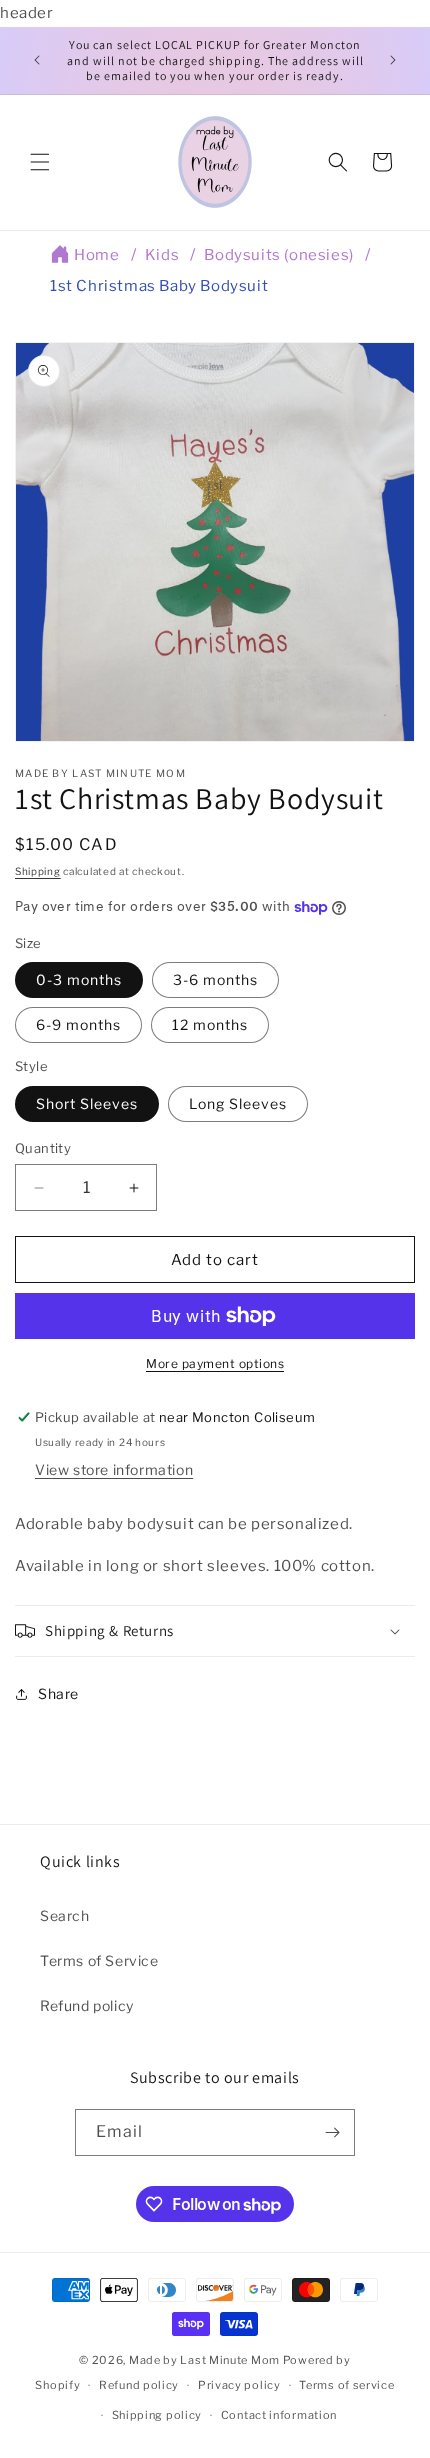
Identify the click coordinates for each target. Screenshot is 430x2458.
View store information (114, 1469)
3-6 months (215, 979)
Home (96, 255)
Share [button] (58, 1693)
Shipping (38, 871)
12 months (210, 1024)
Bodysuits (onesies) (278, 255)
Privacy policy (239, 2385)
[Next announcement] (393, 60)
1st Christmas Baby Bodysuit (159, 286)
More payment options (215, 1363)
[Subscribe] (332, 2132)
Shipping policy (157, 2415)
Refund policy (87, 2005)
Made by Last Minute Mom (204, 2360)
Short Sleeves (87, 1103)
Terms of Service (99, 1960)
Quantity (43, 1148)
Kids (162, 255)
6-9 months (78, 1024)
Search (65, 1915)
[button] (40, 162)
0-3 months (79, 979)
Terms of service (346, 2385)
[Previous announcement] (37, 60)
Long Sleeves (238, 1103)
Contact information (279, 2415)
